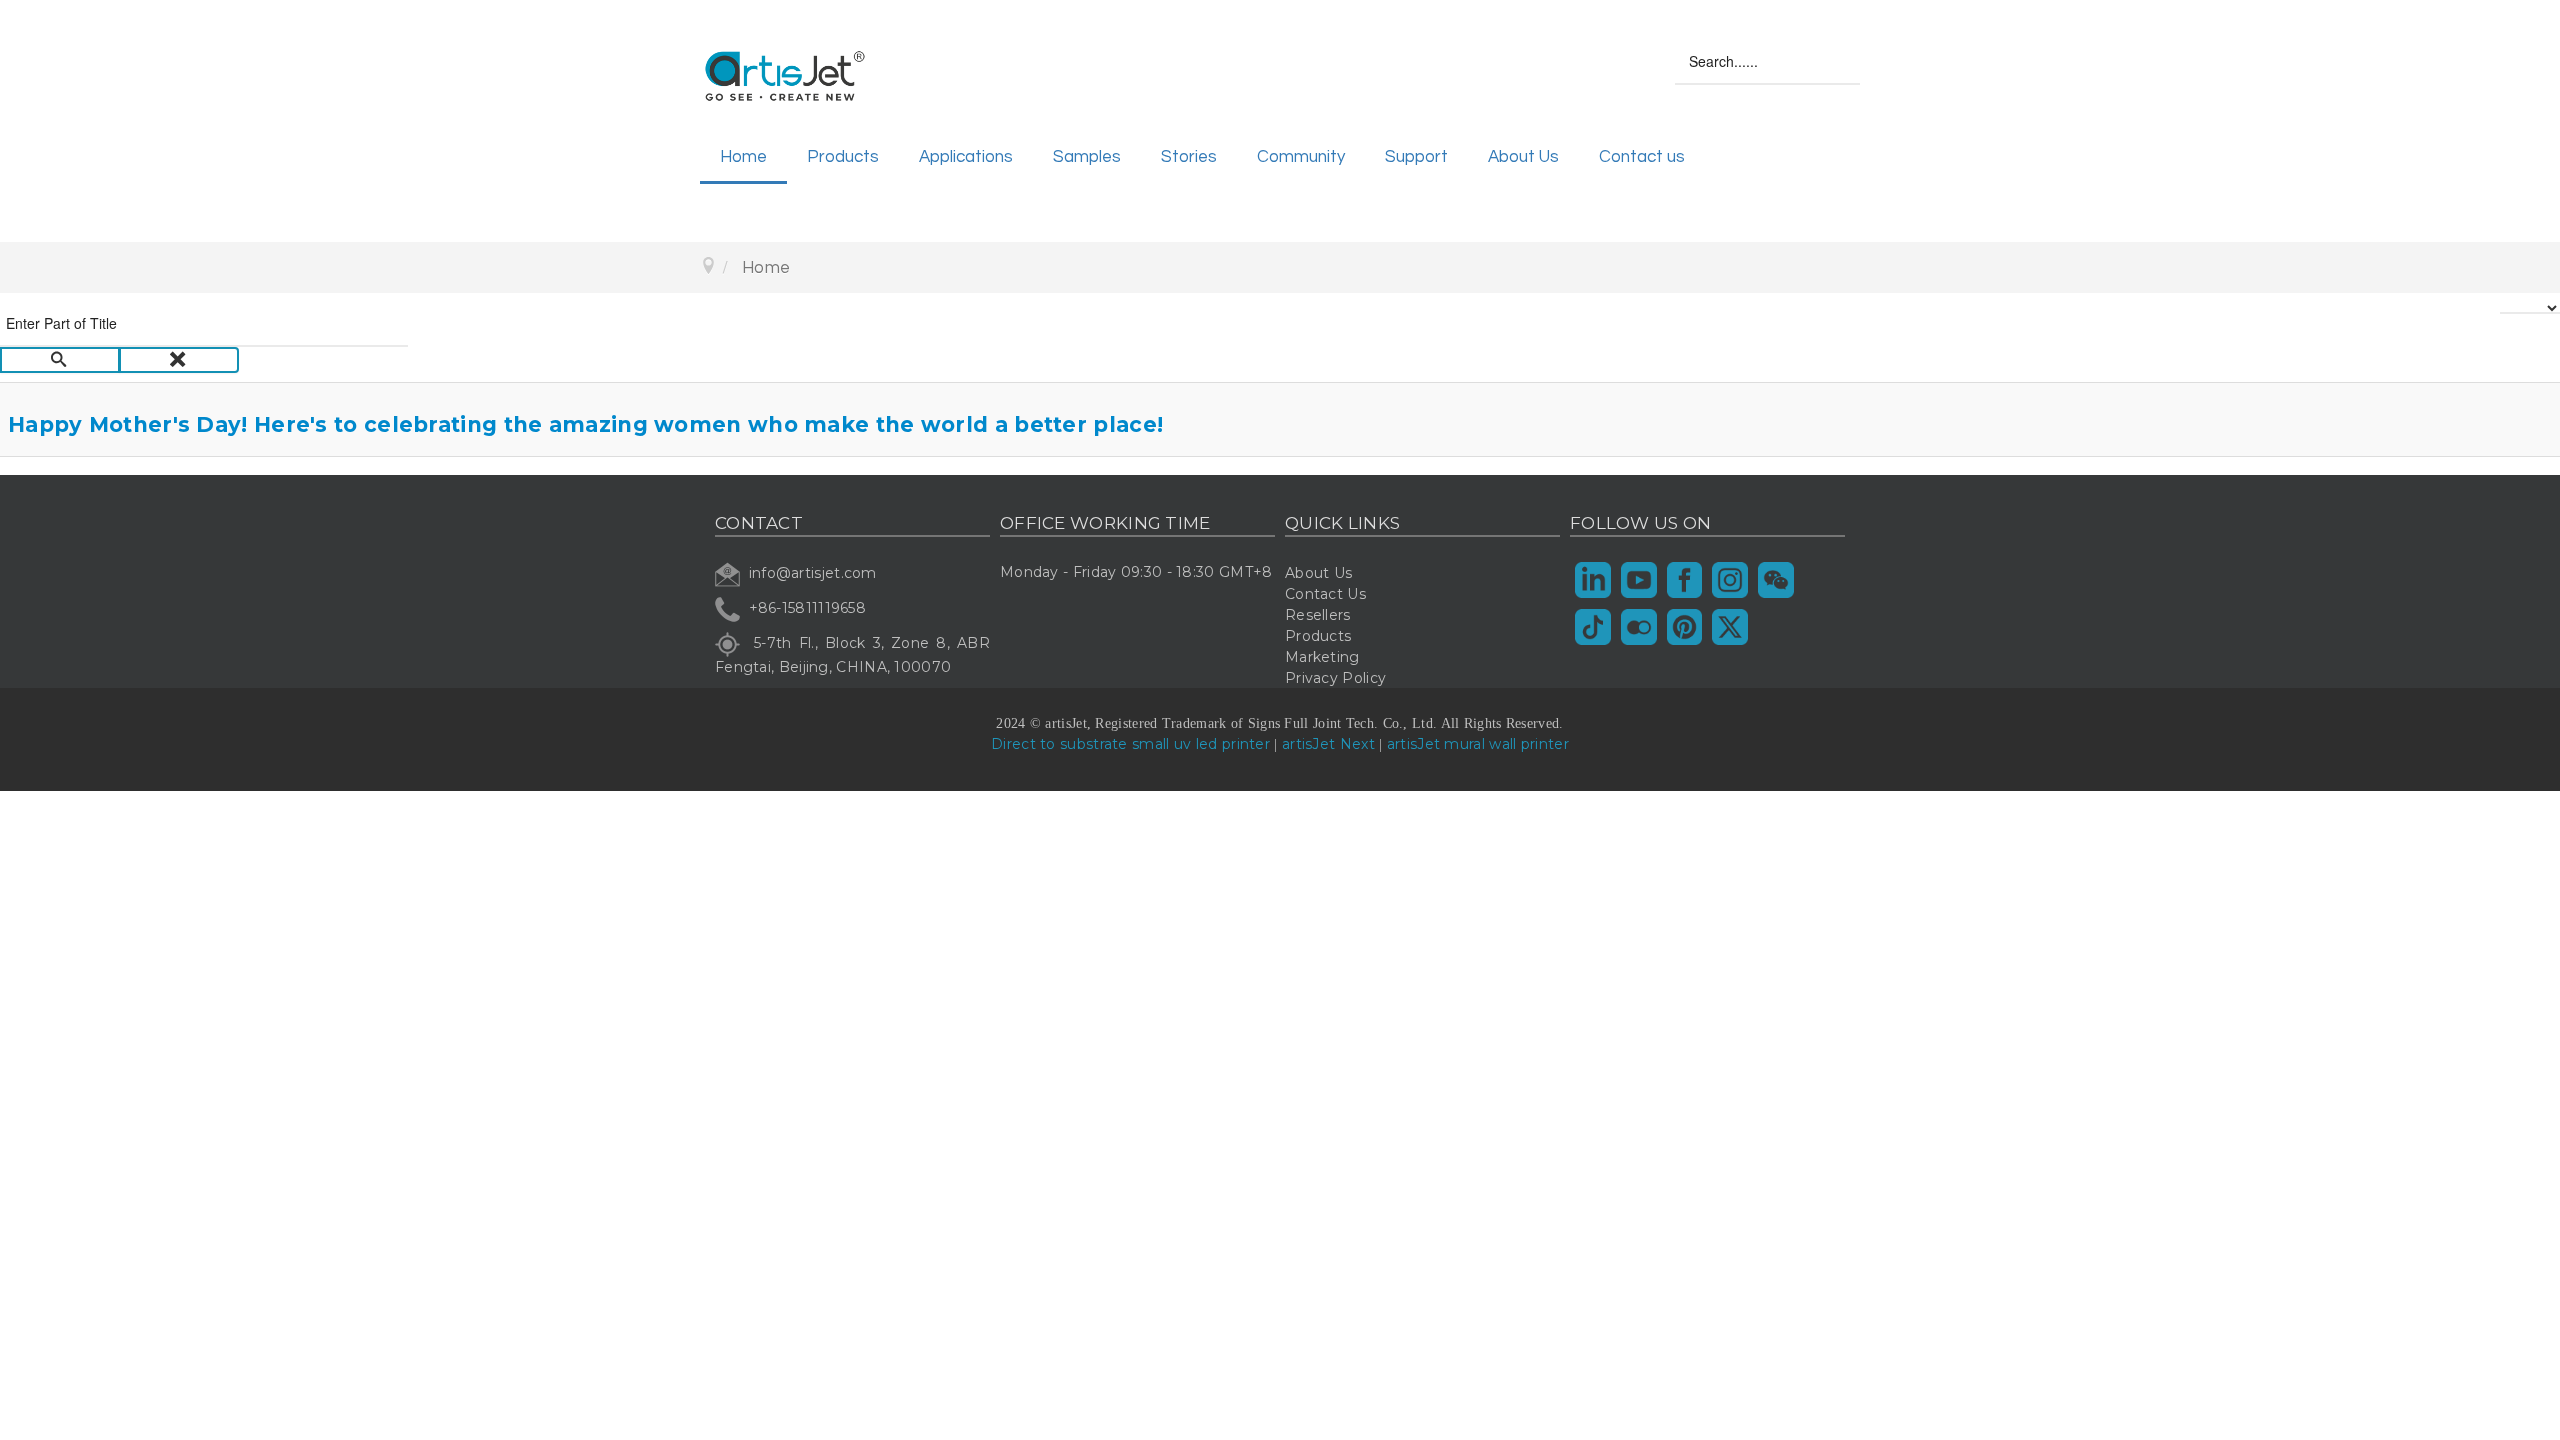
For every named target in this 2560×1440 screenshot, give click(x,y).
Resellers (1318, 615)
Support (1416, 157)
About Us (1523, 157)
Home (743, 157)
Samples (1087, 157)
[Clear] (179, 360)
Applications (966, 157)
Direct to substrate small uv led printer (1130, 744)
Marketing (1322, 657)
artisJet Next (1328, 744)
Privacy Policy (1335, 678)
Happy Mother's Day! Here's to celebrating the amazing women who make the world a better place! (585, 424)
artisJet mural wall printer (1478, 744)
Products (843, 157)
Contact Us (1325, 594)
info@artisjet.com (813, 573)
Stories (1189, 157)
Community (1301, 157)
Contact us (1642, 157)
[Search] (60, 360)
